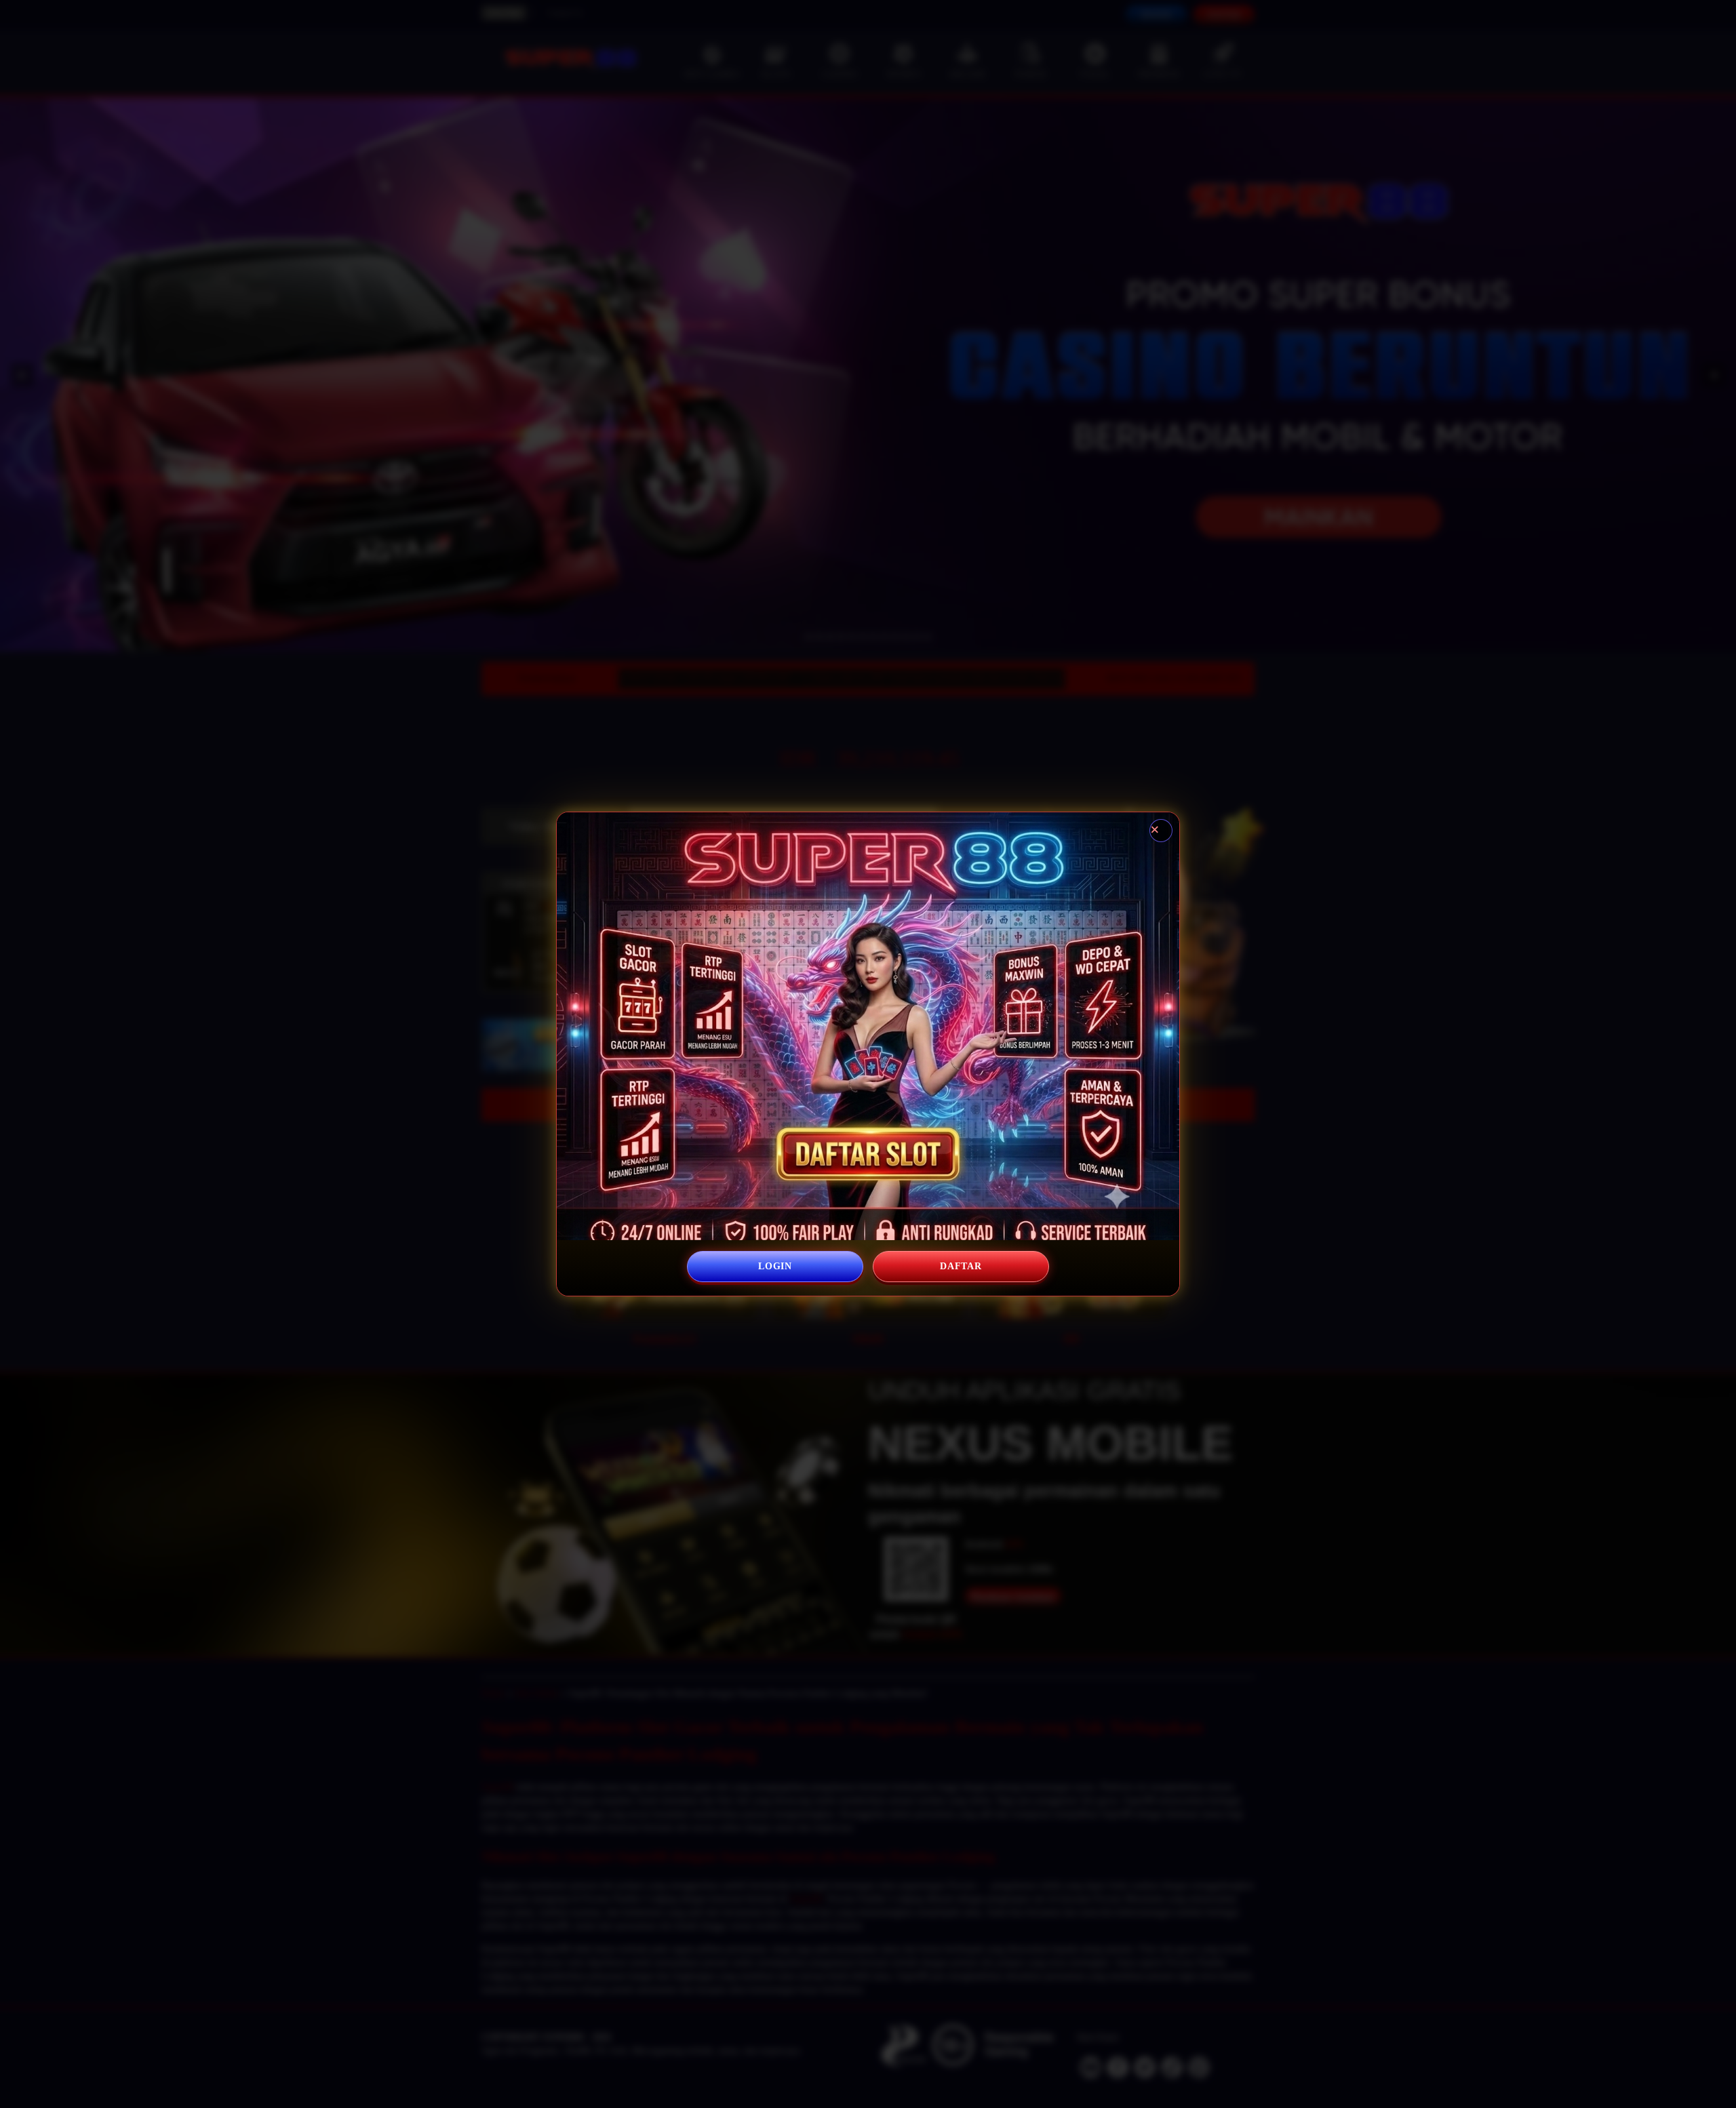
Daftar (961, 1266)
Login (775, 1266)
